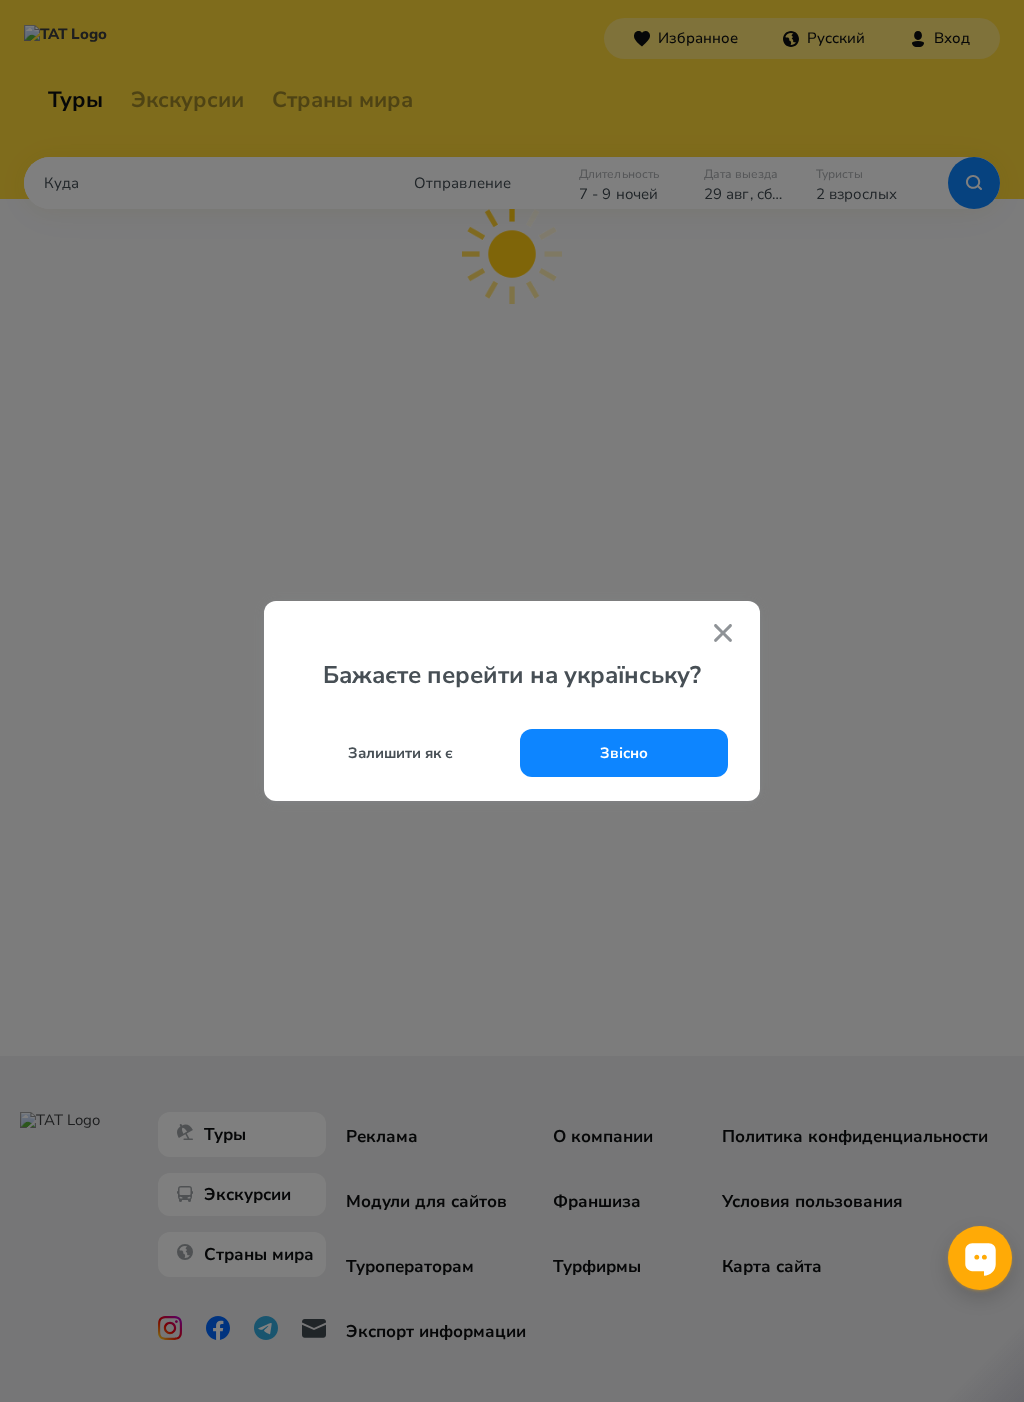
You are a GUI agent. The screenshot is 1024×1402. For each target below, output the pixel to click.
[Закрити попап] (723, 635)
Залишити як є (400, 753)
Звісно (624, 753)
